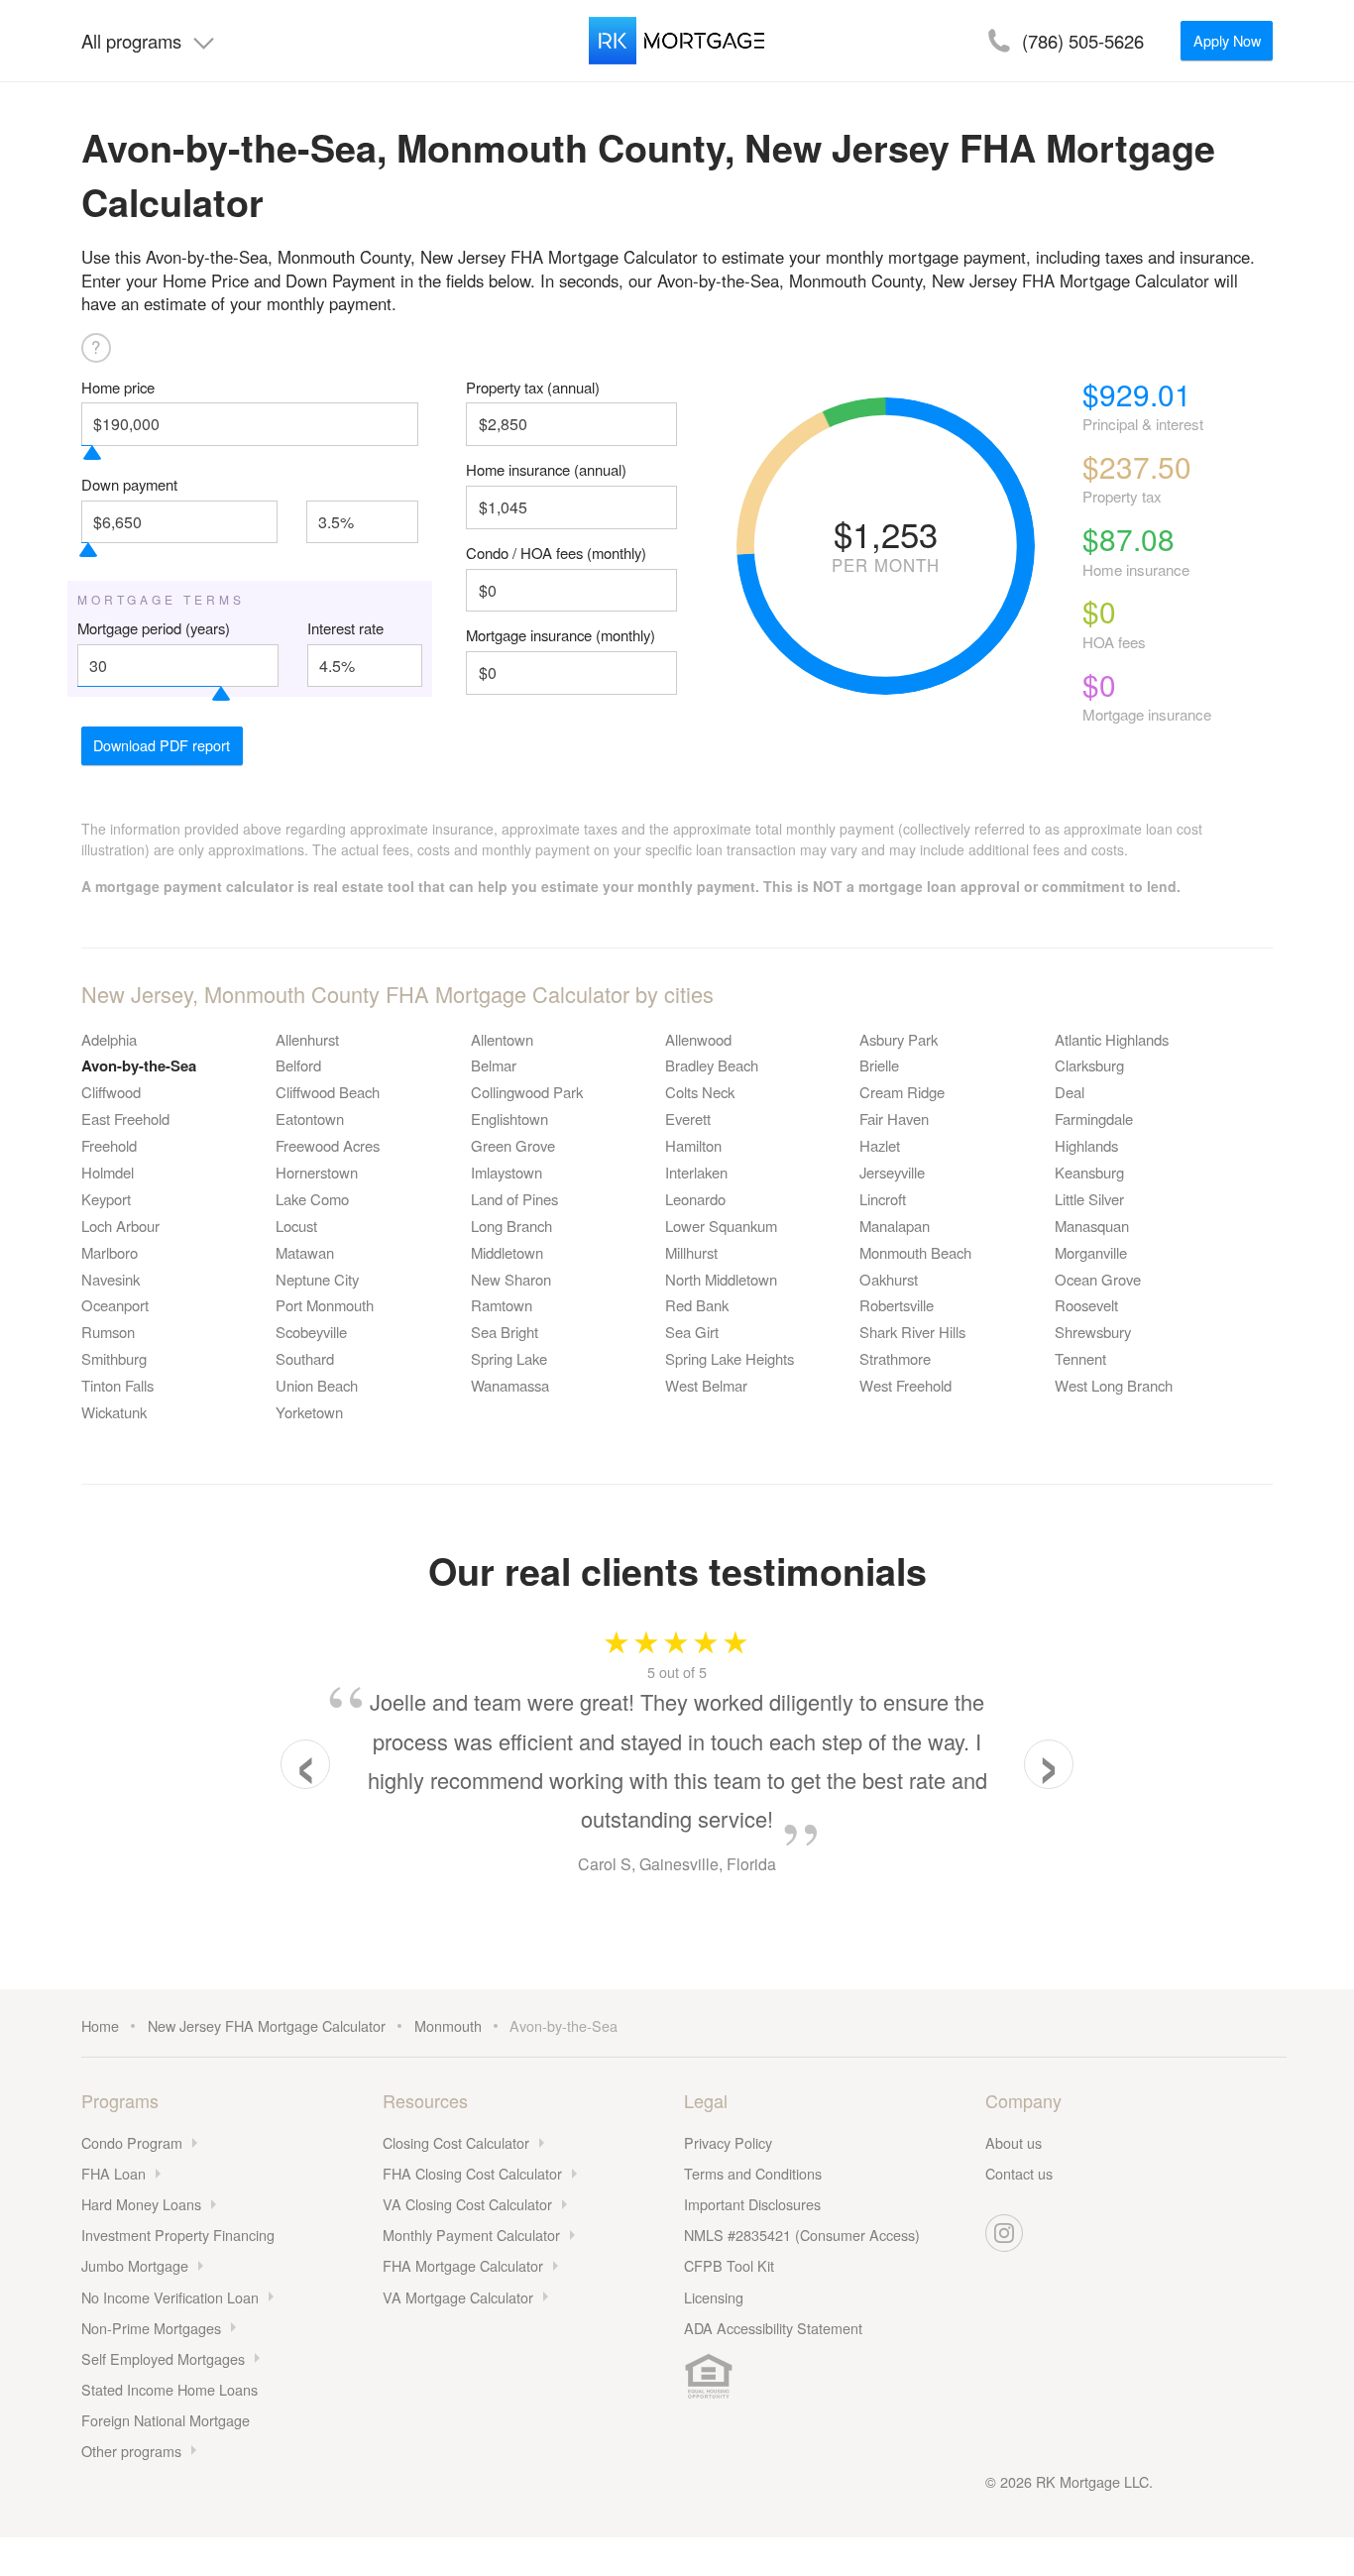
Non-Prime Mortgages (151, 2328)
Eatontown (310, 1119)
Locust (296, 1226)
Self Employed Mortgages (163, 2358)
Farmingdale (1094, 1119)
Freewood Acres (328, 1145)
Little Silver (1089, 1199)
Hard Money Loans (141, 2204)
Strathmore (895, 1358)
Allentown (502, 1039)
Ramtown (502, 1305)
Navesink (111, 1279)
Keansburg (1089, 1172)
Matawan (305, 1252)
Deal (1070, 1092)
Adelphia (109, 1039)
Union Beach (317, 1385)
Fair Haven (894, 1119)
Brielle (879, 1065)
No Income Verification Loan (170, 2297)
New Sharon (511, 1279)
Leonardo (695, 1199)
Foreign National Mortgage (166, 2420)
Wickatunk (114, 1412)
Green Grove (513, 1145)
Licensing (714, 2297)
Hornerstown (317, 1172)
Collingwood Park (527, 1092)
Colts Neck (700, 1092)
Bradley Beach (712, 1065)
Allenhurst (307, 1039)
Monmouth (448, 2025)
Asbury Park (899, 1039)
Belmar (494, 1065)
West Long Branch (1114, 1385)
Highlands (1086, 1145)
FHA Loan (113, 2173)
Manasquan (1092, 1226)
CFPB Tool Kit (729, 2265)
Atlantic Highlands (1112, 1039)
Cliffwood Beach (328, 1092)
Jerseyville (892, 1172)
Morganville (1091, 1252)
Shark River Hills (912, 1332)
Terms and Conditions (753, 2173)
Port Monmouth (325, 1305)
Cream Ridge (902, 1092)
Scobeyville (311, 1332)
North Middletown (721, 1279)
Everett (688, 1119)
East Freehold (125, 1119)
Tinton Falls (117, 1385)
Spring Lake (509, 1358)
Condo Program (132, 2142)
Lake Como (312, 1199)
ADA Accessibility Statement (773, 2328)
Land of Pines (514, 1199)
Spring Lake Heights (730, 1358)
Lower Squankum (721, 1226)
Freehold (109, 1145)
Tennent (1080, 1358)
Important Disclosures (752, 2204)
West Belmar (706, 1385)
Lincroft (883, 1199)
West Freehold (905, 1385)
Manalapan (895, 1226)
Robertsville (897, 1305)
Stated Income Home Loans (169, 2389)
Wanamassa (510, 1385)
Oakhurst (889, 1279)
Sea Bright (505, 1332)
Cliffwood (111, 1092)
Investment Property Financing (178, 2235)
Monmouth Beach (915, 1252)
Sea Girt (692, 1332)
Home (100, 2025)
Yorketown (309, 1412)
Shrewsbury (1093, 1332)
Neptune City (317, 1279)
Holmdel (108, 1172)
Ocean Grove (1098, 1279)
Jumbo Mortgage (135, 2265)
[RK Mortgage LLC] (677, 41)
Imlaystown (507, 1172)
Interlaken (696, 1172)
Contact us (1019, 2173)
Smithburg (114, 1358)
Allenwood (698, 1039)
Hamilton (693, 1145)
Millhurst (691, 1252)
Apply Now (1227, 40)
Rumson (108, 1332)
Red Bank (697, 1305)
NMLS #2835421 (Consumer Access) (802, 2235)
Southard (305, 1358)
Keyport (106, 1199)
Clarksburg (1089, 1065)
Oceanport (115, 1305)
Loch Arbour (120, 1226)
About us (1014, 2142)
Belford (298, 1065)
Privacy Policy (728, 2142)
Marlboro (110, 1252)
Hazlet (880, 1145)
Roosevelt (1086, 1305)
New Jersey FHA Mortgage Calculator (267, 2025)
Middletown (507, 1252)
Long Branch (511, 1226)
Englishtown (509, 1119)
